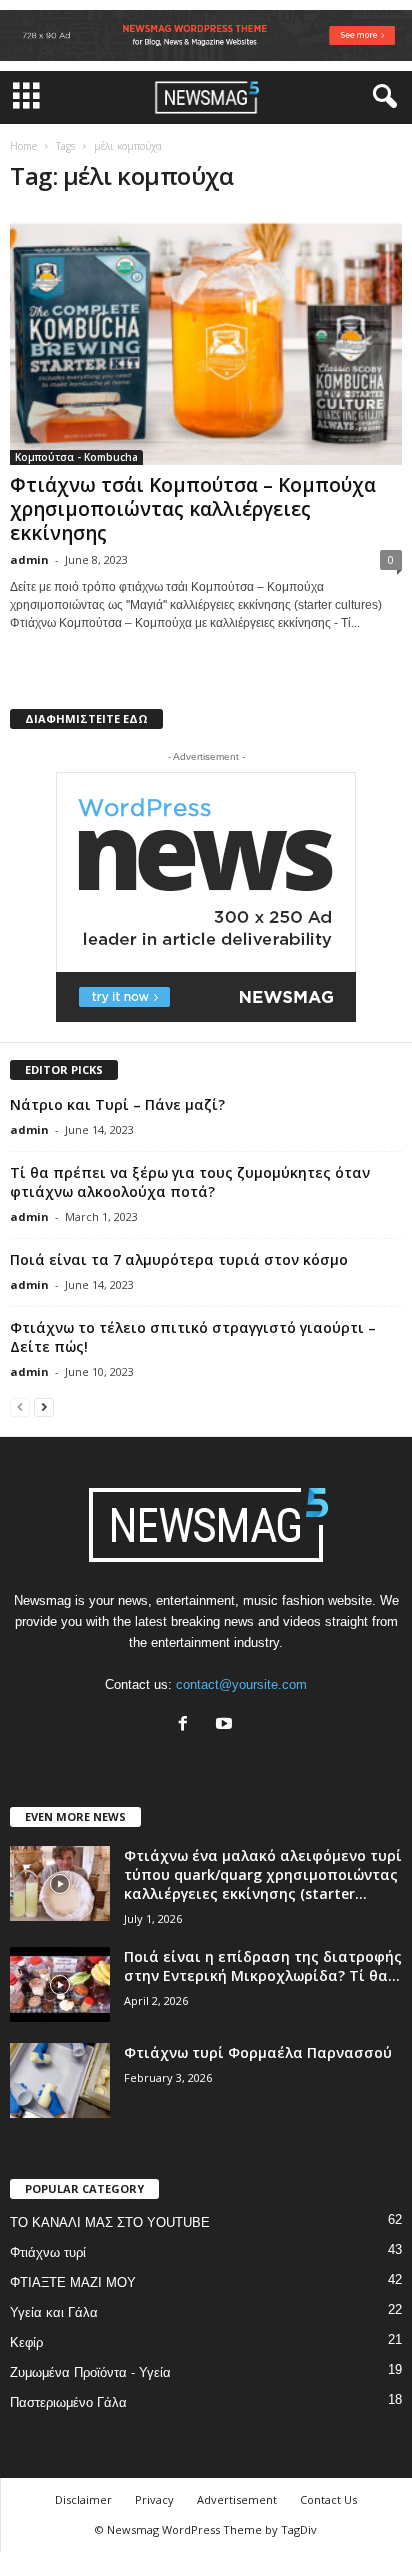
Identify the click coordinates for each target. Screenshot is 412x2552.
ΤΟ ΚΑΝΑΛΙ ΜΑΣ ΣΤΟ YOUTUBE (110, 2222)
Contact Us (328, 2499)
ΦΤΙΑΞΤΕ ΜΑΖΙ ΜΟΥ (73, 2282)
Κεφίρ (26, 2342)
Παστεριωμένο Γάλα (68, 2402)
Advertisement (237, 2499)
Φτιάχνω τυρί (48, 2252)
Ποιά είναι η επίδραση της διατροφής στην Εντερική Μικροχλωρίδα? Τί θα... (263, 1966)
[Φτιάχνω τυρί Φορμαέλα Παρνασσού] (60, 2080)
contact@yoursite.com (241, 1684)
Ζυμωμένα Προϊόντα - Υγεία (90, 2372)
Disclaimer (83, 2499)
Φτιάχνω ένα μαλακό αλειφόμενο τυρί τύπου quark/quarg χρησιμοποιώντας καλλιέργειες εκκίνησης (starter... (263, 1874)
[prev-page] (20, 1406)
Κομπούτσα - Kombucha (76, 457)
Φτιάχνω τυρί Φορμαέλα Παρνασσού (258, 2052)
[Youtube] (226, 1725)
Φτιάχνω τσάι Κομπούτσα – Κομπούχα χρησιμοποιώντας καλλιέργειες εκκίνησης (193, 509)
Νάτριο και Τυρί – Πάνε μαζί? (117, 1104)
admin (29, 559)
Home (23, 146)
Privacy (154, 2499)
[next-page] (44, 1406)
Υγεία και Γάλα (54, 2312)
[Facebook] (187, 1725)
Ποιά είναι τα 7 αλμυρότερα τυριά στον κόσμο (179, 1259)
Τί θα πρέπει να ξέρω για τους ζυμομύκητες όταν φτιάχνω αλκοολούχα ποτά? (190, 1182)
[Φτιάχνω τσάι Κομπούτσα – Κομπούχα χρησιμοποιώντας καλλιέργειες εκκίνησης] (206, 338)
